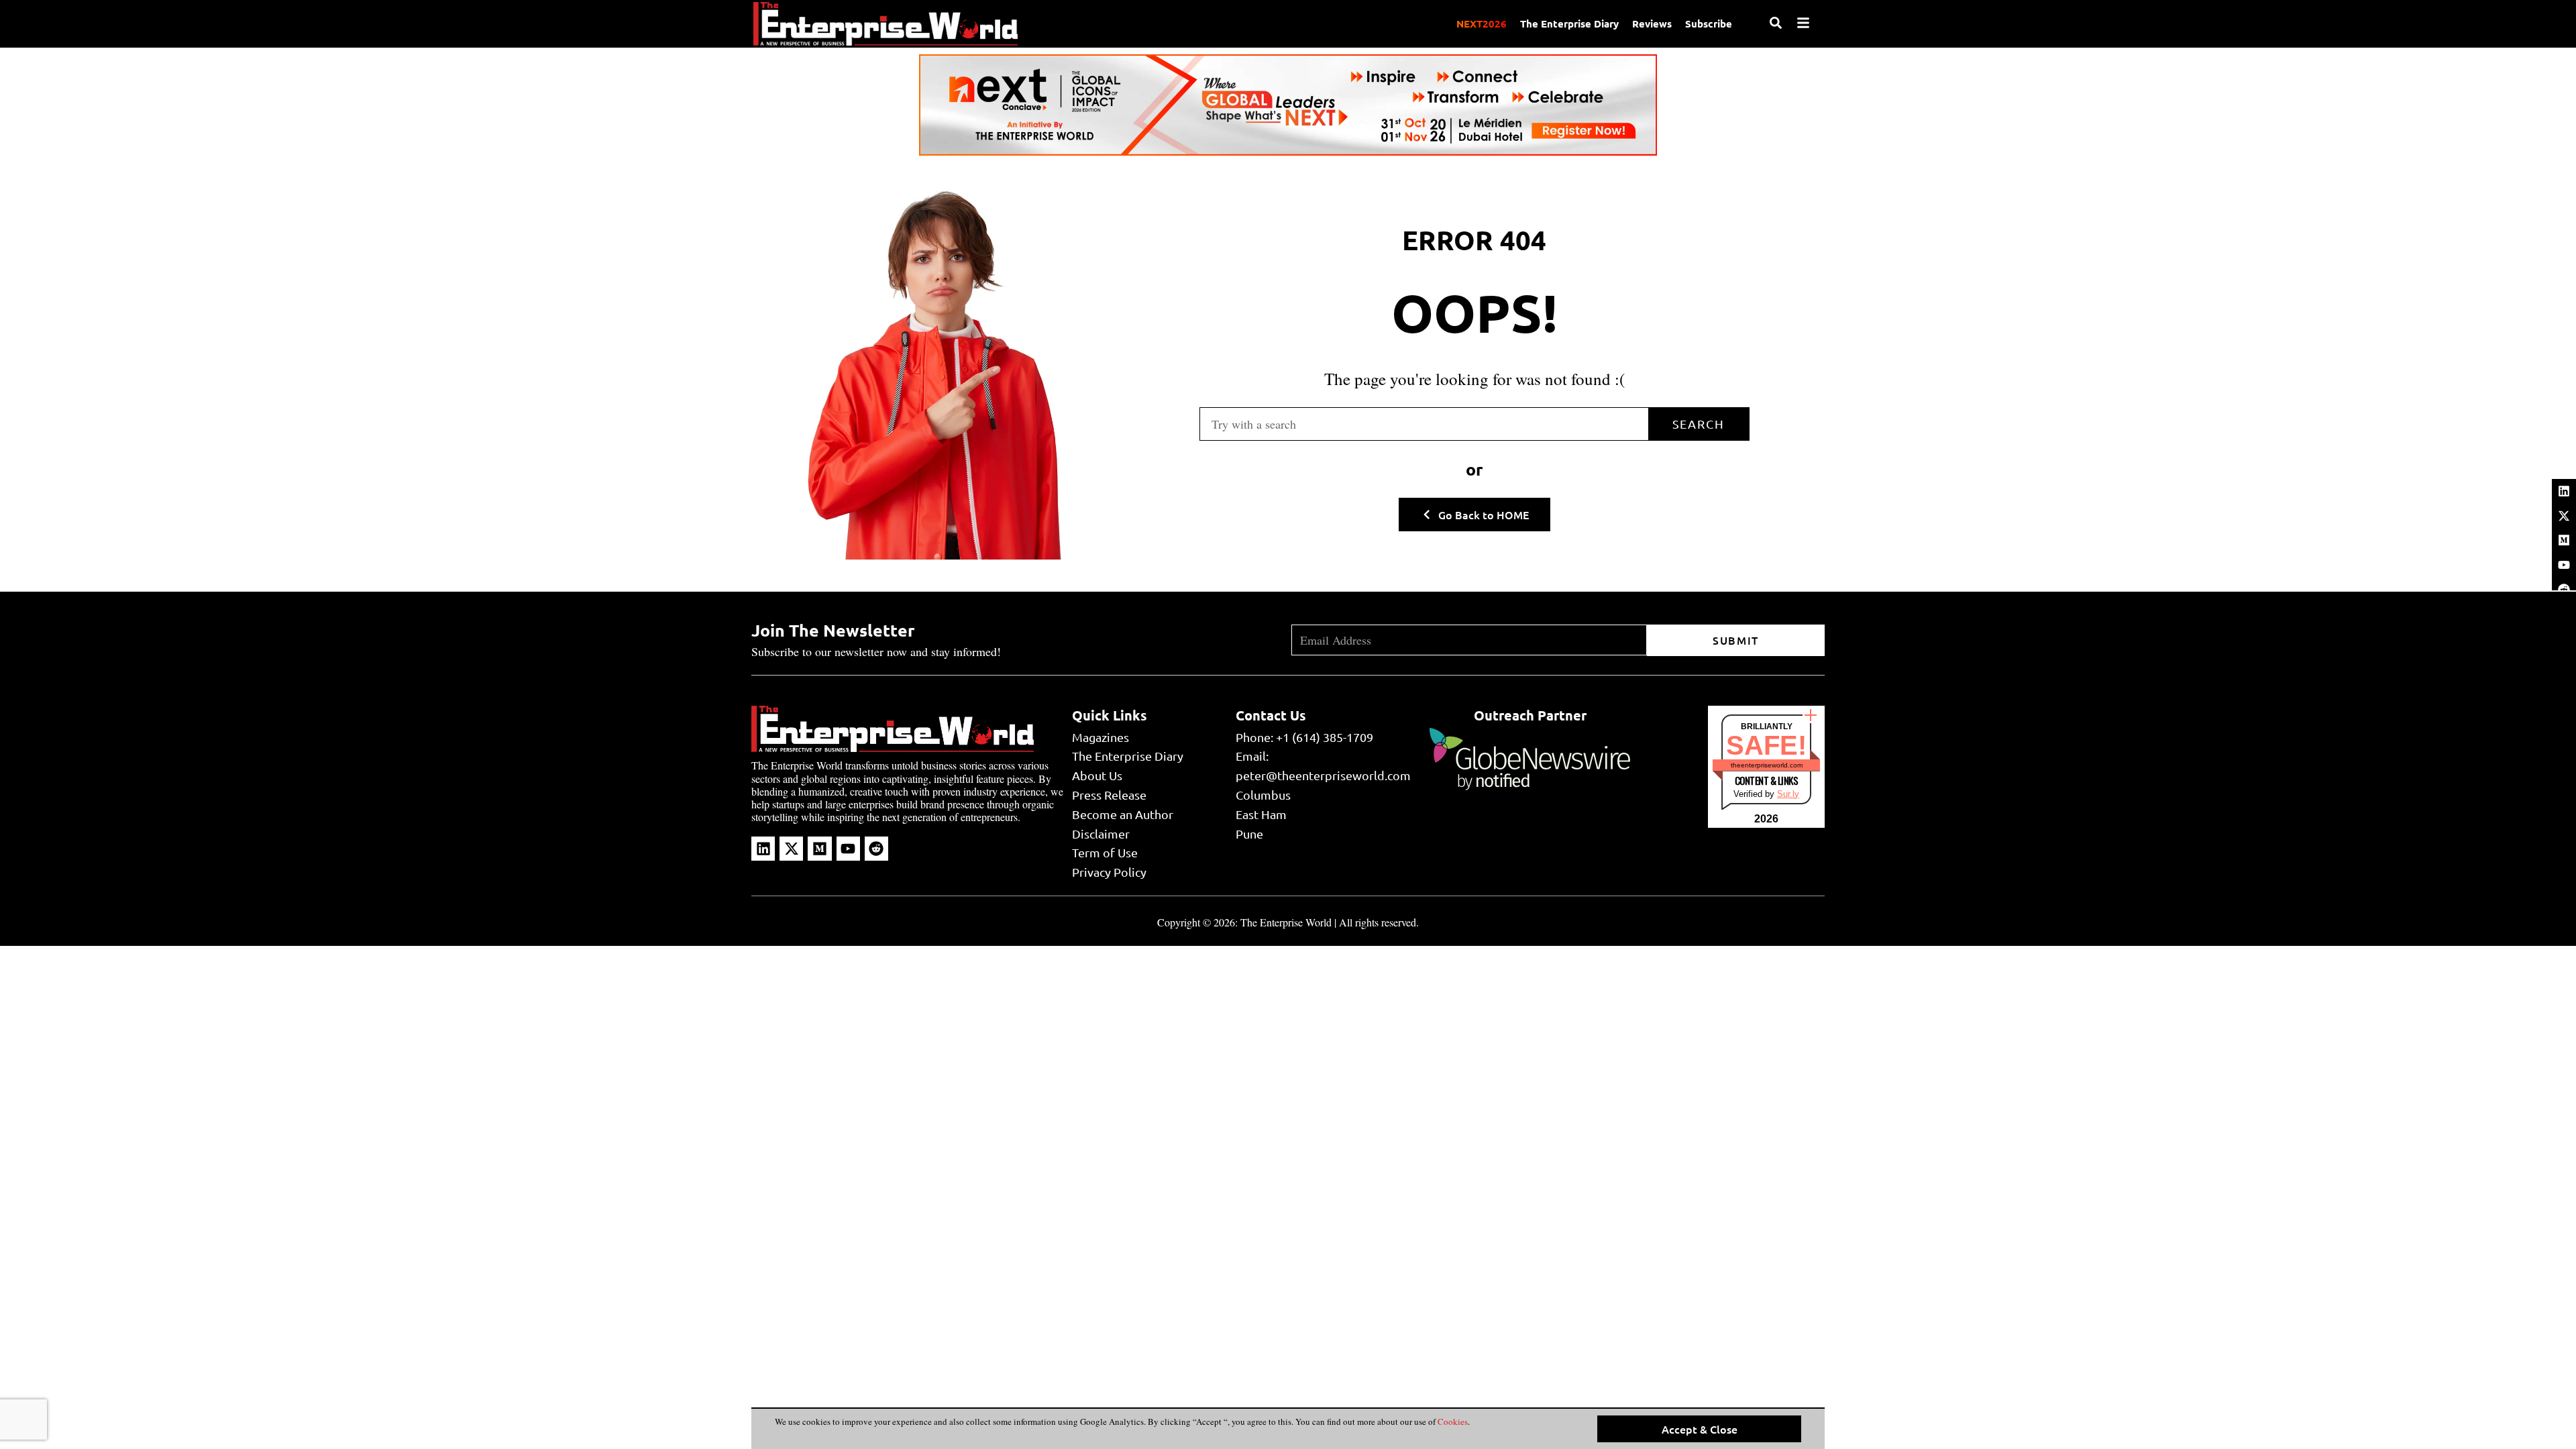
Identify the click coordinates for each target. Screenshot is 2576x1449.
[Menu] (1803, 23)
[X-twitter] (2564, 516)
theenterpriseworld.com (1767, 765)
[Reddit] (876, 848)
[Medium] (2564, 540)
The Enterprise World (1286, 922)
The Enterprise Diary (1569, 23)
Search (1699, 424)
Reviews (1652, 23)
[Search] (1776, 23)
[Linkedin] (2564, 491)
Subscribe (1709, 23)
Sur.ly (1788, 794)
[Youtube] (2564, 565)
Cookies (1452, 1421)
